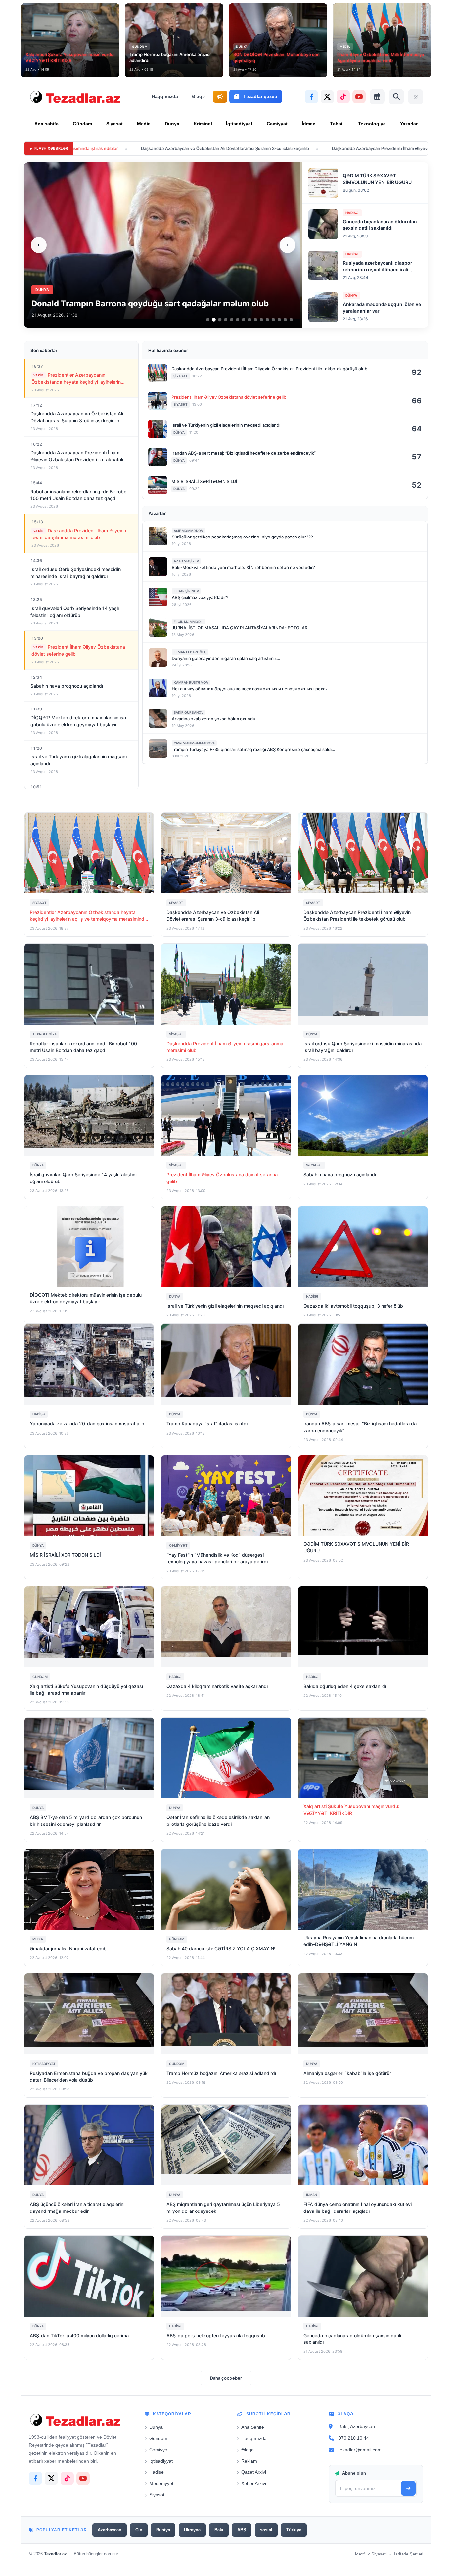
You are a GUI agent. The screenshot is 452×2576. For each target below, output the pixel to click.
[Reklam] (220, 97)
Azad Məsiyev (186, 561)
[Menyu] (416, 97)
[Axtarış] (396, 97)
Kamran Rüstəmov (191, 682)
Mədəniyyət (161, 2483)
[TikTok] (343, 97)
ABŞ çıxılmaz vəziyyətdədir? (200, 597)
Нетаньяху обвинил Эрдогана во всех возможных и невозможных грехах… (251, 689)
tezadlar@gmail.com (360, 2450)
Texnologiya (372, 124)
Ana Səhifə (253, 2427)
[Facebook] (311, 97)
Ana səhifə (46, 124)
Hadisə (157, 2472)
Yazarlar (409, 124)
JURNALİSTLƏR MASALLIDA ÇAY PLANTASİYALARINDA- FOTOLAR (240, 628)
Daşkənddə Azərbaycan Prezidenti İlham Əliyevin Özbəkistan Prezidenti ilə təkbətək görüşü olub (305, 148)
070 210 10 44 (354, 2438)
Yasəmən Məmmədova (194, 743)
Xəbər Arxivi (254, 2483)
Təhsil (337, 124)
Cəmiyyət (277, 124)
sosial (266, 2530)
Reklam (249, 2461)
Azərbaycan (110, 2530)
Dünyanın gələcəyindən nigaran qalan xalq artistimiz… (226, 658)
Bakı (219, 2530)
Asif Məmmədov (188, 531)
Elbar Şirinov (186, 591)
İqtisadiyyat (239, 124)
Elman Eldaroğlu (190, 652)
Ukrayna (192, 2530)
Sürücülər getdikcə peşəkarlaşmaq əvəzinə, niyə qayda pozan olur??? (242, 537)
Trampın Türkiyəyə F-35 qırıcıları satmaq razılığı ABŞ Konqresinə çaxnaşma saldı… (253, 749)
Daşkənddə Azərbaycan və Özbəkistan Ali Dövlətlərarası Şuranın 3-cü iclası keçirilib (100, 148)
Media (144, 124)
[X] (327, 97)
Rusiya (163, 2530)
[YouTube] (359, 97)
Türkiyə (294, 2530)
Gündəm (82, 124)
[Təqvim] (377, 97)
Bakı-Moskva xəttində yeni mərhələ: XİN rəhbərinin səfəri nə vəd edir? (243, 567)
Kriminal (203, 124)
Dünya (172, 124)
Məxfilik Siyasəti (371, 2554)
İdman (309, 124)
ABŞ (242, 2530)
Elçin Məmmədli (189, 622)
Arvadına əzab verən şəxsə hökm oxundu (214, 719)
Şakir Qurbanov (189, 712)
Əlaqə (198, 96)
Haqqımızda (165, 96)
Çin (139, 2530)
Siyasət (114, 124)
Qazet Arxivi (254, 2472)
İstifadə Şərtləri (409, 2554)
